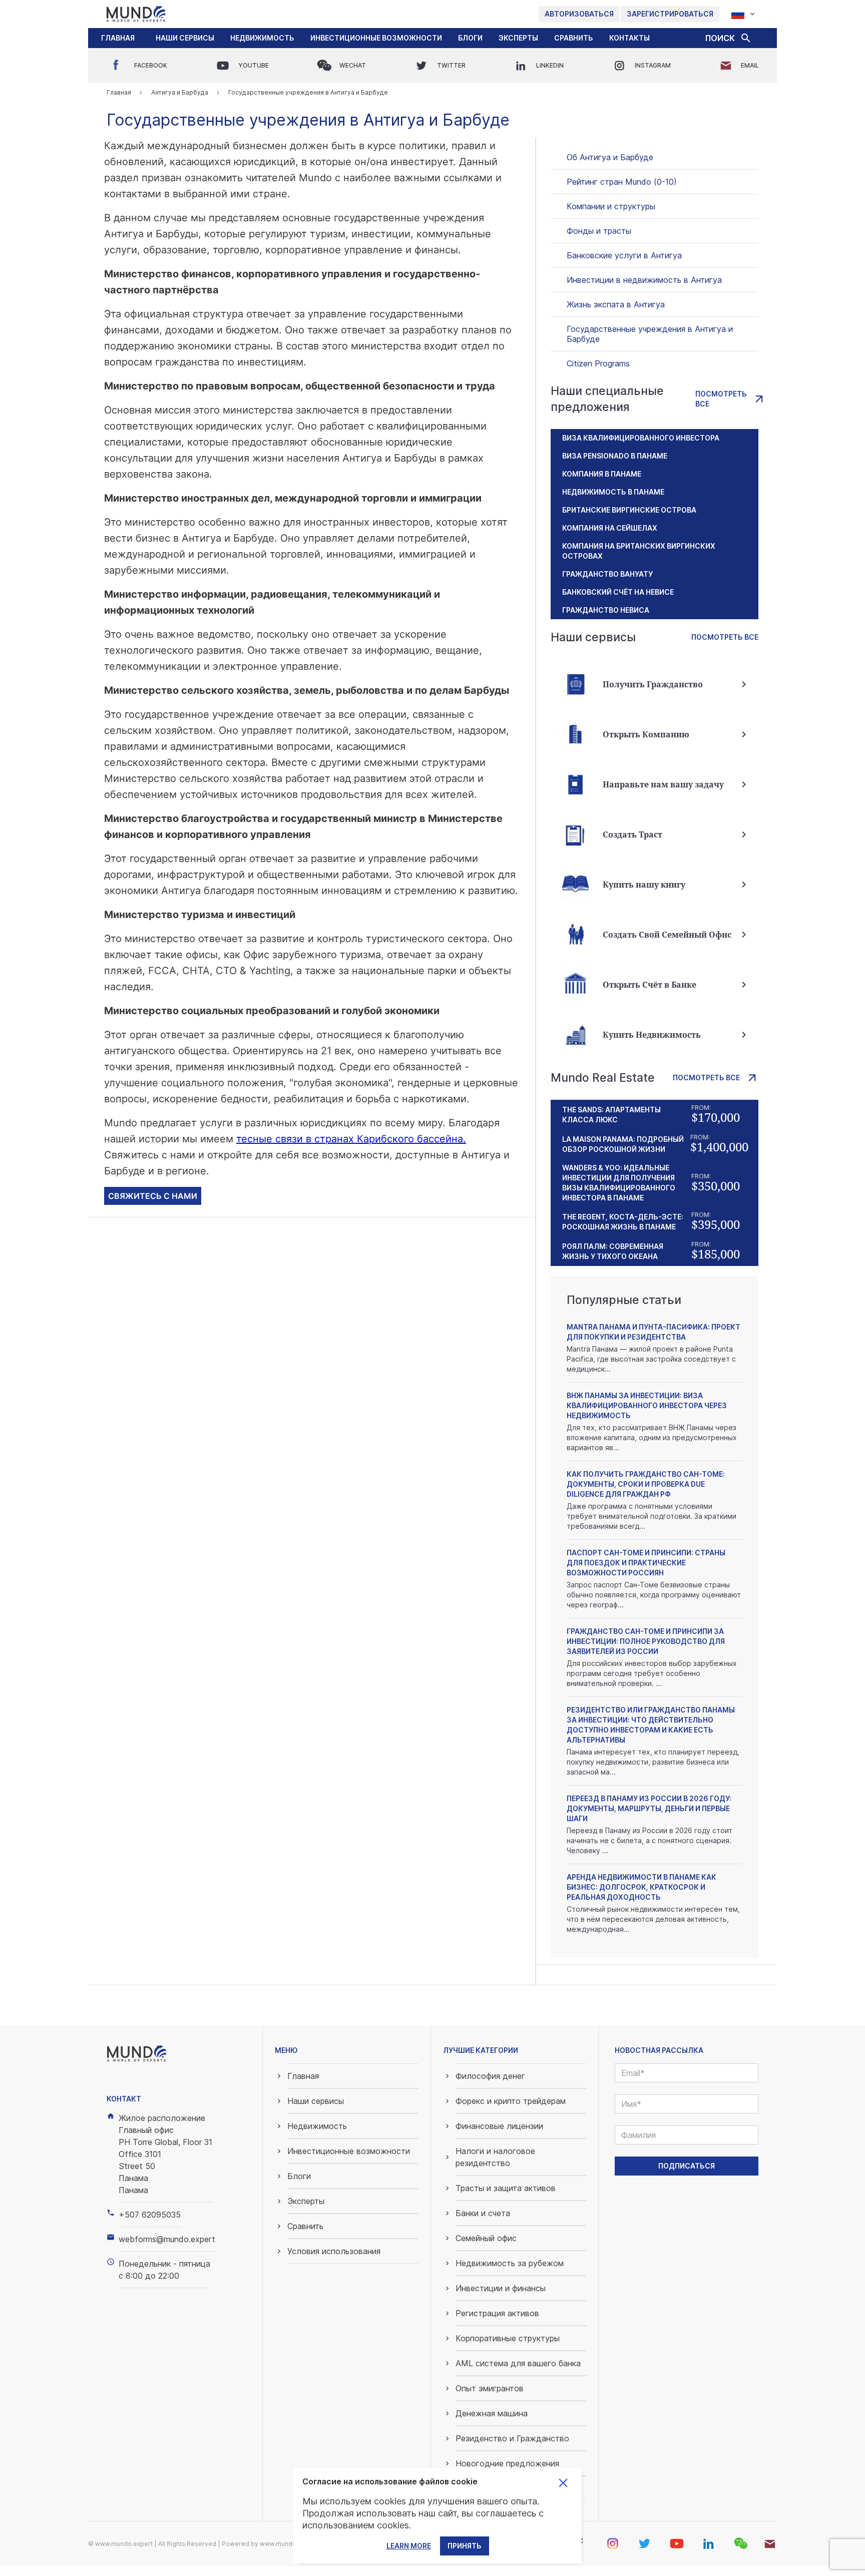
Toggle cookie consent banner (563, 2483)
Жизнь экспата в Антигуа (616, 304)
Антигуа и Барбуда (180, 92)
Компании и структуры (611, 206)
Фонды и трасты (599, 231)
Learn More (409, 2546)
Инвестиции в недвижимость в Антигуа (644, 280)
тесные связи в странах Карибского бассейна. (351, 1139)
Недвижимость (262, 38)
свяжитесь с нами (153, 1196)
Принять (465, 2546)
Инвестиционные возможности (376, 38)
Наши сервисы (185, 38)
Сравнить (574, 38)
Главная (118, 38)
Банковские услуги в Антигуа (624, 255)
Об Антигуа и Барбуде (610, 157)
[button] (185, 38)
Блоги (470, 38)
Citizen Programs (598, 363)
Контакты (629, 38)
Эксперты (518, 38)
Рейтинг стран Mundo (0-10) (622, 182)
